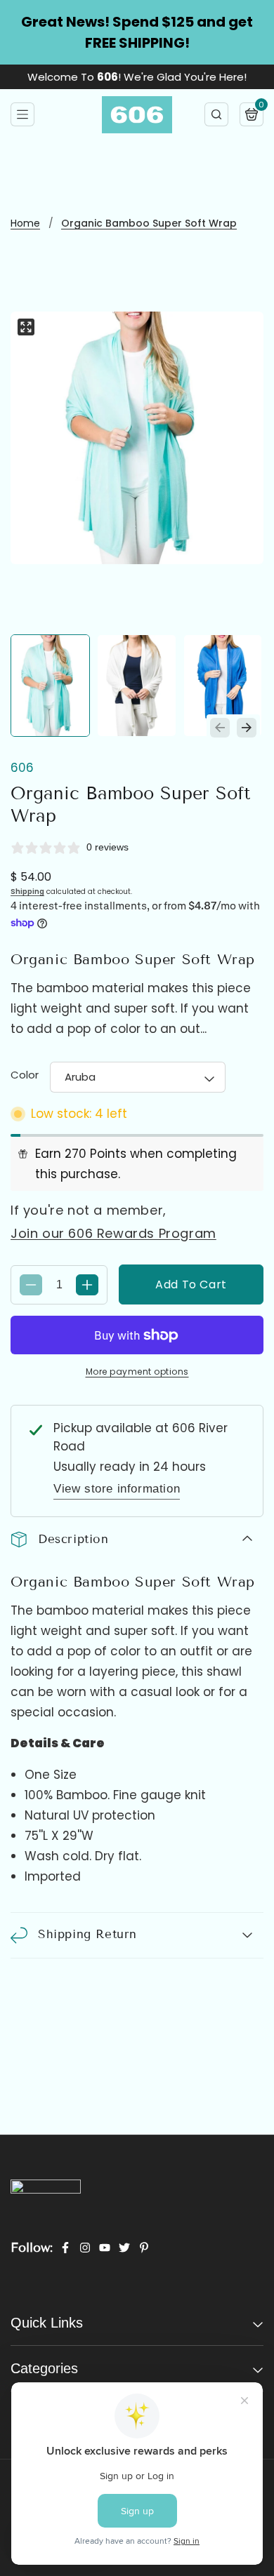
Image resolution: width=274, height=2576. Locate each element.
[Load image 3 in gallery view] (223, 686)
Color (25, 1075)
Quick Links (47, 2330)
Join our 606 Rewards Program (113, 1233)
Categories (44, 2376)
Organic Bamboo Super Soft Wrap (149, 223)
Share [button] (46, 1980)
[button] (22, 114)
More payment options (137, 1372)
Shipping (27, 892)
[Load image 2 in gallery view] (137, 686)
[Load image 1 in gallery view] (50, 686)
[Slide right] (247, 728)
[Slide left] (220, 728)
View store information (117, 1489)
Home (25, 223)
